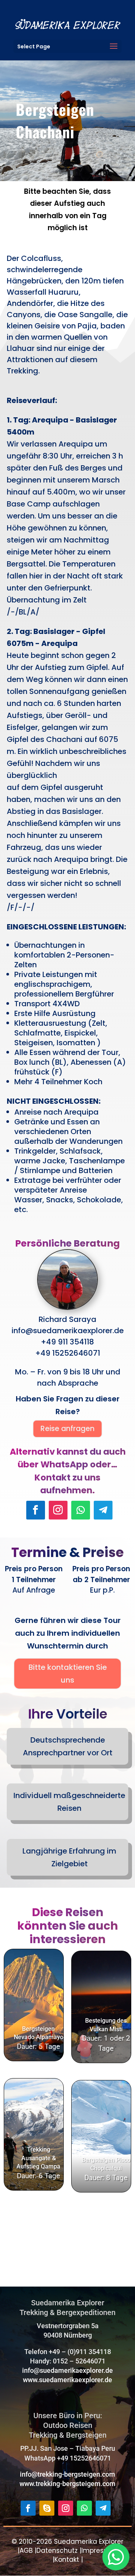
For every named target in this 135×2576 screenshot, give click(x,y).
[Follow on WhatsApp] (81, 1510)
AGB (26, 2551)
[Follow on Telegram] (103, 1510)
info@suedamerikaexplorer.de (67, 2370)
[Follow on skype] (47, 2508)
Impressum (100, 2551)
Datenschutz (57, 2551)
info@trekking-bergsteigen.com (67, 2474)
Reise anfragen (67, 1429)
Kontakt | (69, 2560)
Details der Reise (35, 1986)
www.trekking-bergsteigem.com (67, 2484)
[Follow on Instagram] (58, 1510)
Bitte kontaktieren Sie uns (68, 1674)
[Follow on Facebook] (36, 1510)
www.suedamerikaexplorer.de (67, 2380)
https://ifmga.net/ (88, 2249)
